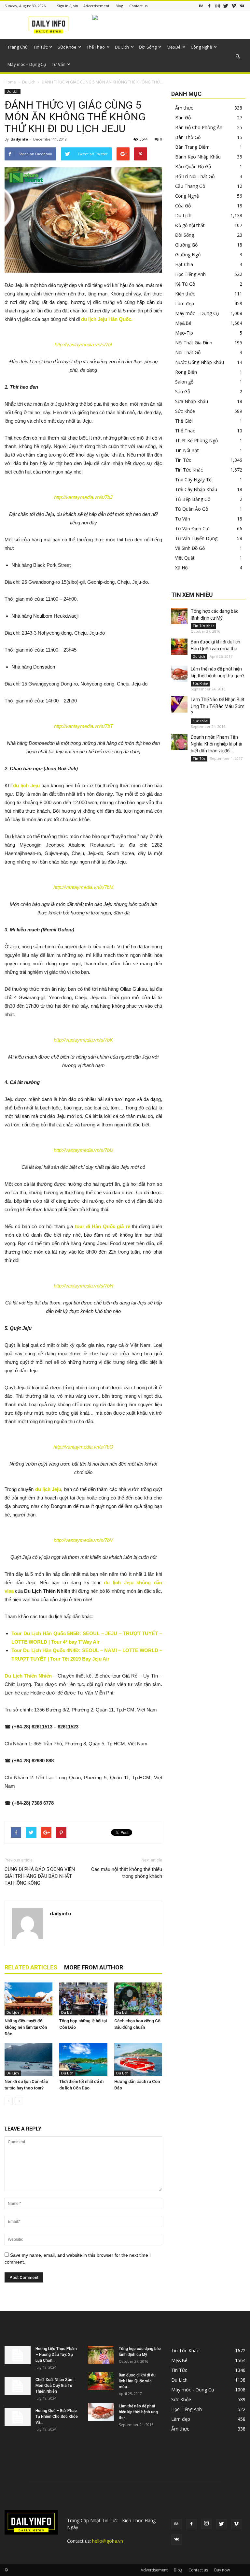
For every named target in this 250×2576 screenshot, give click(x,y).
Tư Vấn (59, 64)
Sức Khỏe (67, 47)
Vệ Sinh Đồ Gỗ (190, 548)
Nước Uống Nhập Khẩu (200, 362)
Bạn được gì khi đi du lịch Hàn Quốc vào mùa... (137, 2381)
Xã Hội (182, 568)
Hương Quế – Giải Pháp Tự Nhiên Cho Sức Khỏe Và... (57, 2417)
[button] (238, 56)
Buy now (222, 2570)
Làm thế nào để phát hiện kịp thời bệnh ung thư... (138, 2412)
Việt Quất (185, 558)
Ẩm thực (184, 108)
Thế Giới (184, 421)
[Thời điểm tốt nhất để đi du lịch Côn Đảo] (83, 2059)
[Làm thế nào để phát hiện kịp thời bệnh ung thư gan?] (179, 674)
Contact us (138, 6)
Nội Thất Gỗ (188, 352)
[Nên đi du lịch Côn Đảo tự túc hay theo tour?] (28, 2059)
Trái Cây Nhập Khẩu (196, 489)
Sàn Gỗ (183, 392)
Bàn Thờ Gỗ (188, 137)
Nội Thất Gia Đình (194, 343)
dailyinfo (19, 139)
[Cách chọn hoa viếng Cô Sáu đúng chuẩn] (138, 1999)
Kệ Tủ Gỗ (185, 284)
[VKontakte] (242, 6)
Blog (119, 6)
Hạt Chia (184, 264)
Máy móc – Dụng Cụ (27, 64)
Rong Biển (186, 372)
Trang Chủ (18, 47)
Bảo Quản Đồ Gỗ (193, 166)
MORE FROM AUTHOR (94, 1967)
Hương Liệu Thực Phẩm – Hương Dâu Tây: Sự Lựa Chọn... (56, 2355)
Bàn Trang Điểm (192, 147)
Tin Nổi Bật (187, 450)
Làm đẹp (185, 303)
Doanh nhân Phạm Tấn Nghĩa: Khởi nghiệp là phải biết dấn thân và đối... (216, 744)
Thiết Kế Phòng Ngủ (197, 440)
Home (10, 82)
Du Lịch (122, 47)
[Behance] (201, 6)
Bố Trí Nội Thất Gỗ (195, 176)
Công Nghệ (201, 47)
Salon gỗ (184, 382)
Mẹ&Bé (174, 47)
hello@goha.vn (108, 2541)
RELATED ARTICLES (31, 1967)
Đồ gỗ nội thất (190, 225)
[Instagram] (217, 6)
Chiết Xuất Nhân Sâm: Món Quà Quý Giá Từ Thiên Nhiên (55, 2386)
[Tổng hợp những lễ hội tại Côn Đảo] (83, 1999)
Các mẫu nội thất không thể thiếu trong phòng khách (127, 1873)
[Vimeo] (234, 6)
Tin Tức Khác (189, 470)
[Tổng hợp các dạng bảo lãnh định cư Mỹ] (179, 616)
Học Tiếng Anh (190, 274)
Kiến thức (185, 294)
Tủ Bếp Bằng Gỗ (193, 499)
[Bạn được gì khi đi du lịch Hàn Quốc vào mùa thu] (179, 647)
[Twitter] (226, 6)
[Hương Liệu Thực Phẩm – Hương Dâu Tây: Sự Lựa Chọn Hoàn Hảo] (18, 2355)
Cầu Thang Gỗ (190, 186)
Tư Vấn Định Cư (192, 528)
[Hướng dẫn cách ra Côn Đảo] (138, 2059)
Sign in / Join (68, 6)
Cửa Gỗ (183, 206)
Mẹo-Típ (184, 333)
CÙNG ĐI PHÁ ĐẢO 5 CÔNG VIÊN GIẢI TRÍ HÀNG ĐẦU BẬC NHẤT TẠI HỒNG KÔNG (40, 1876)
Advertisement (96, 6)
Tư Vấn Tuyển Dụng (196, 538)
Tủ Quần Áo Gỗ (192, 509)
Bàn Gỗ (183, 118)
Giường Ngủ (188, 255)
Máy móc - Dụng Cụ (193, 2390)
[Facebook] (209, 6)
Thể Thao (96, 47)
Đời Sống (148, 47)
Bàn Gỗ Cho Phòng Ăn (199, 127)
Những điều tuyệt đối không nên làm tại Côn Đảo (26, 2027)
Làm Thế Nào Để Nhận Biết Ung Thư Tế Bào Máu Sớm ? (218, 706)
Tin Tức (41, 47)
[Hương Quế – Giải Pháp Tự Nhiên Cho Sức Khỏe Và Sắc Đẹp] (18, 2417)
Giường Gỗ (186, 245)
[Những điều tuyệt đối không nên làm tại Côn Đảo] (28, 1999)
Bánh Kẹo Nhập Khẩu (198, 157)
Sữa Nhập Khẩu (192, 401)
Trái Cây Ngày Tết (194, 480)
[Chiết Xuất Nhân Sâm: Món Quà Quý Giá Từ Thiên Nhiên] (18, 2386)
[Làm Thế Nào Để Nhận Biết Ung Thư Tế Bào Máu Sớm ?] (179, 704)
